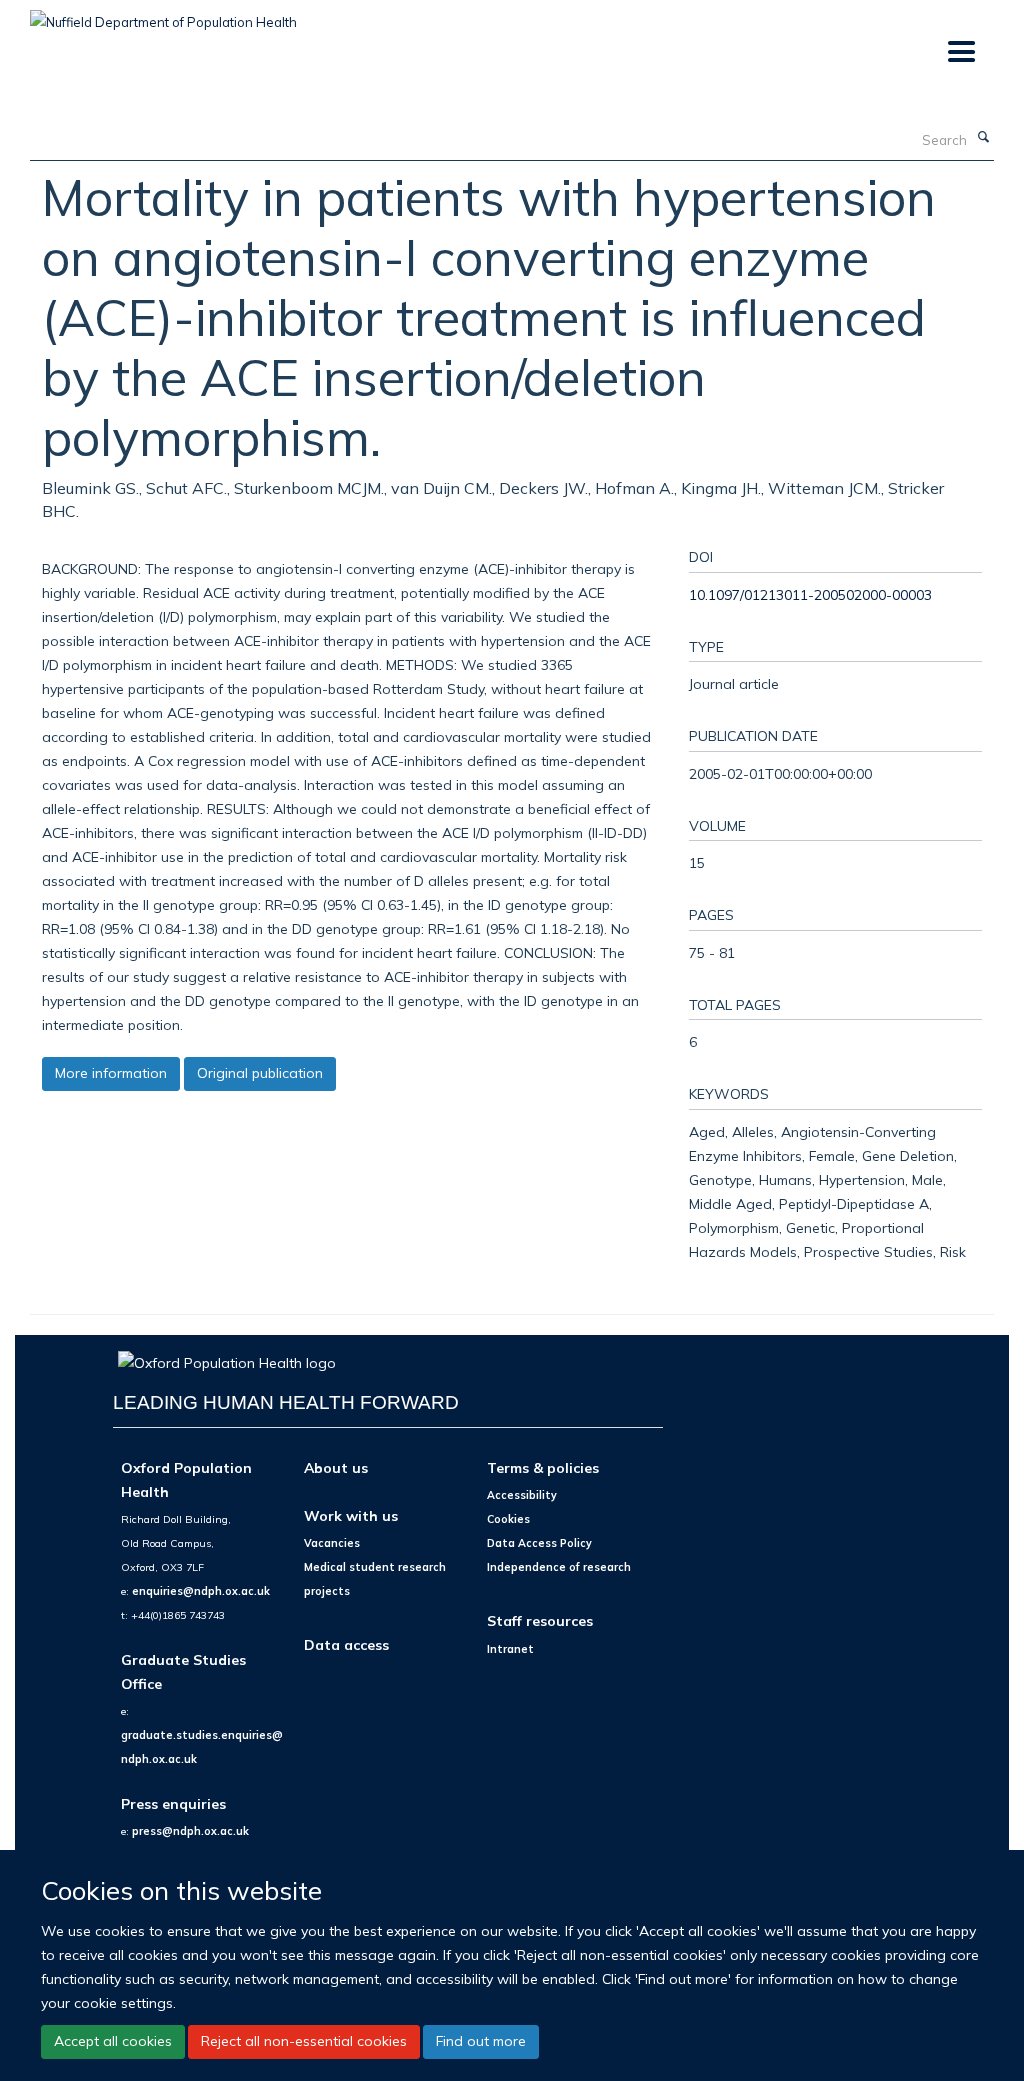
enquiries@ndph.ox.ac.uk (201, 1591)
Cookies (508, 1519)
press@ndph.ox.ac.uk (190, 1831)
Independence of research (559, 1567)
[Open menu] (960, 52)
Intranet (510, 1649)
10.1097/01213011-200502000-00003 (810, 594)
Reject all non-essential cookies (304, 2041)
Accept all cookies (113, 2041)
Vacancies (332, 1543)
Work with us (351, 1515)
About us (336, 1467)
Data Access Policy (539, 1543)
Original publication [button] (260, 1073)
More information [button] (111, 1073)
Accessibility (522, 1495)
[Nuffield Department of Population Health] (163, 15)
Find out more (481, 2041)
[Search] (983, 138)
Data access (346, 1644)
